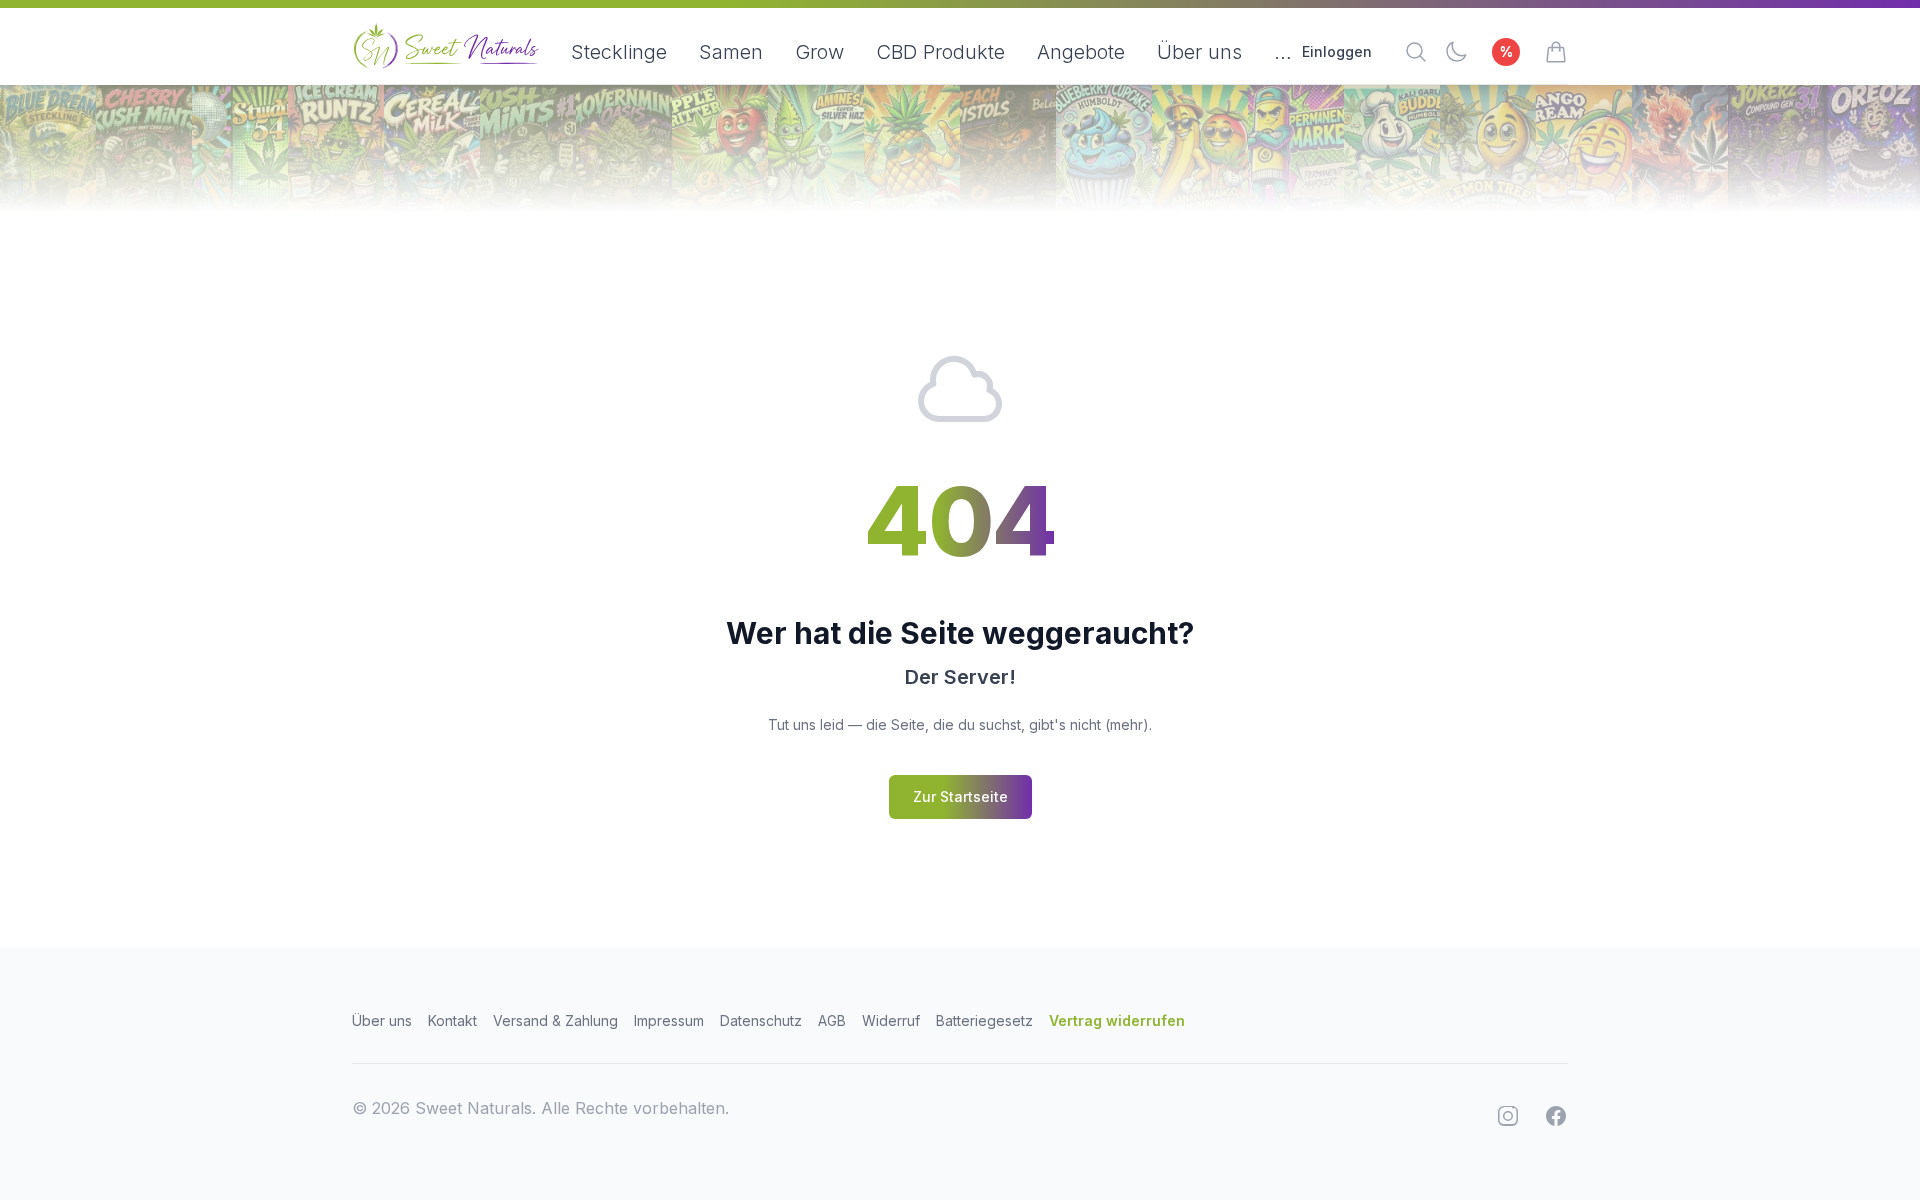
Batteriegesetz (984, 1020)
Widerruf (891, 1020)
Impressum (669, 1020)
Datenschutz (761, 1020)
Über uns (1199, 52)
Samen (731, 52)
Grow (819, 52)
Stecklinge (619, 52)
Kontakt (452, 1020)
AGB (832, 1020)
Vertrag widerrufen (1117, 1020)
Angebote (1081, 52)
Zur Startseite (960, 796)
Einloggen (1337, 51)
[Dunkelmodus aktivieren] (1456, 52)
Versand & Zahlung (555, 1020)
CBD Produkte (940, 52)
